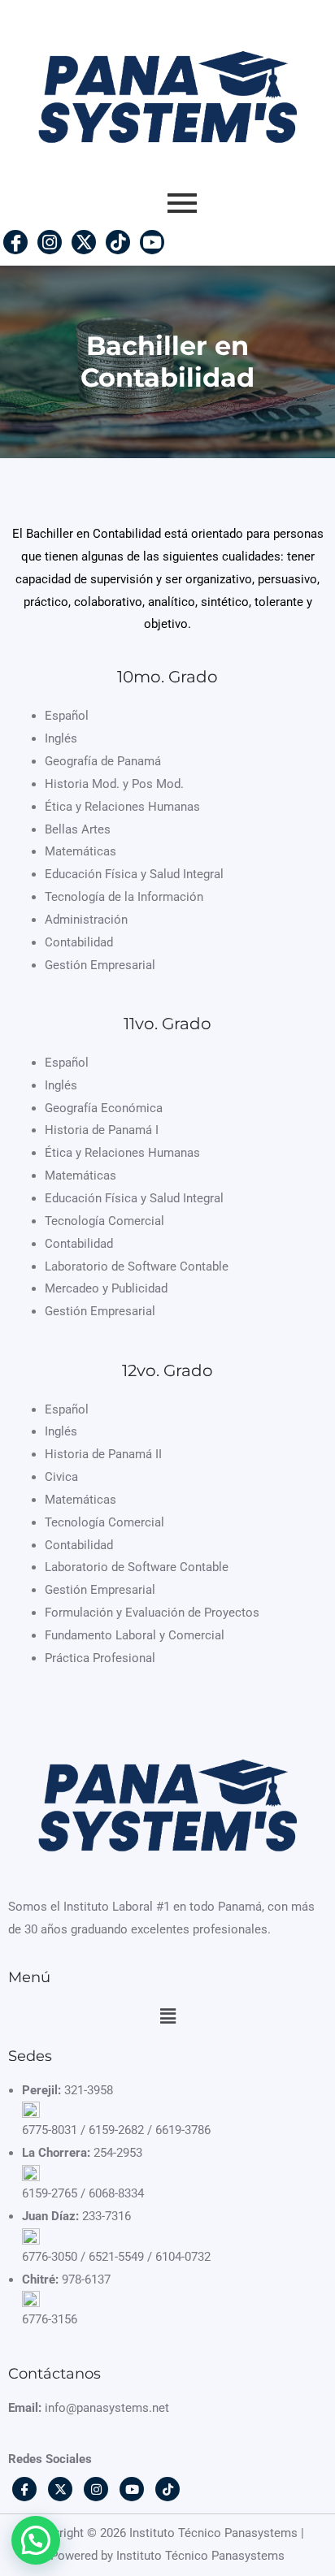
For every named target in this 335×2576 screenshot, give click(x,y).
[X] (84, 242)
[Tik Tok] (118, 242)
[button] (167, 2016)
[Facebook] (15, 242)
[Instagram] (50, 242)
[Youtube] (152, 242)
